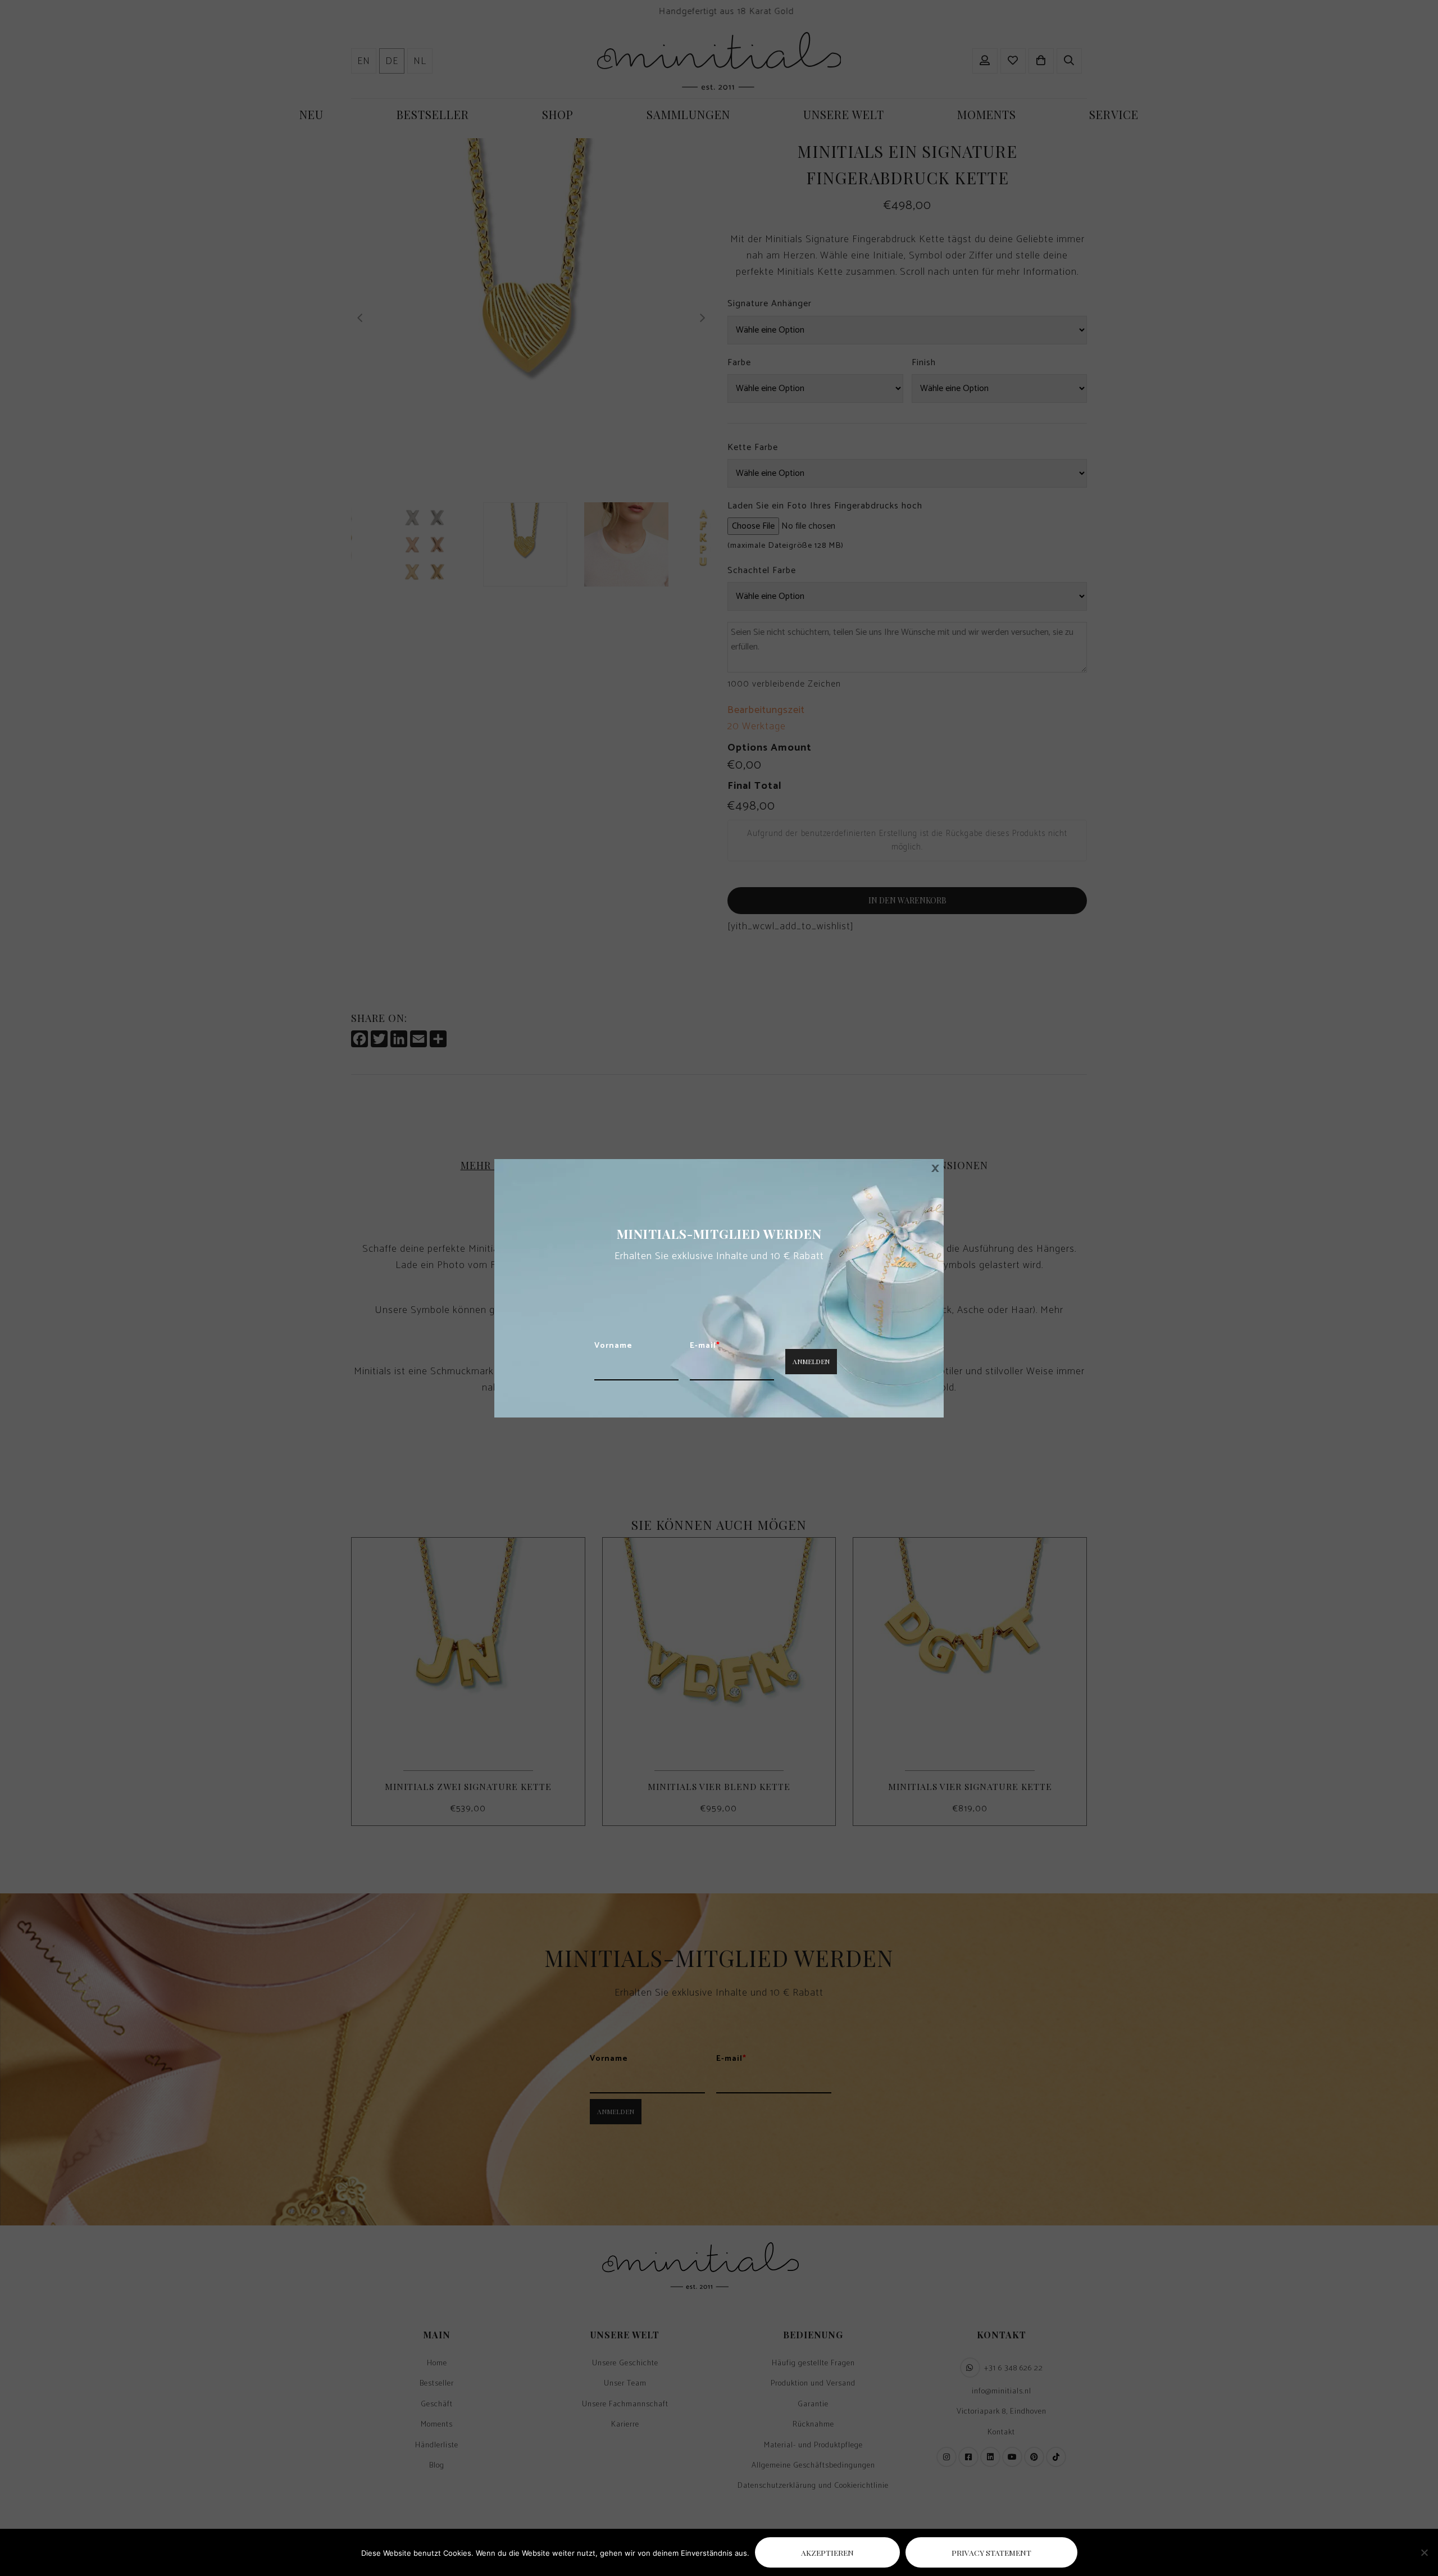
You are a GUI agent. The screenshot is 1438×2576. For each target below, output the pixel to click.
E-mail (705, 1346)
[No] (1424, 2552)
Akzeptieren (827, 2552)
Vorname (613, 1346)
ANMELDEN (811, 1361)
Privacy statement (991, 2552)
